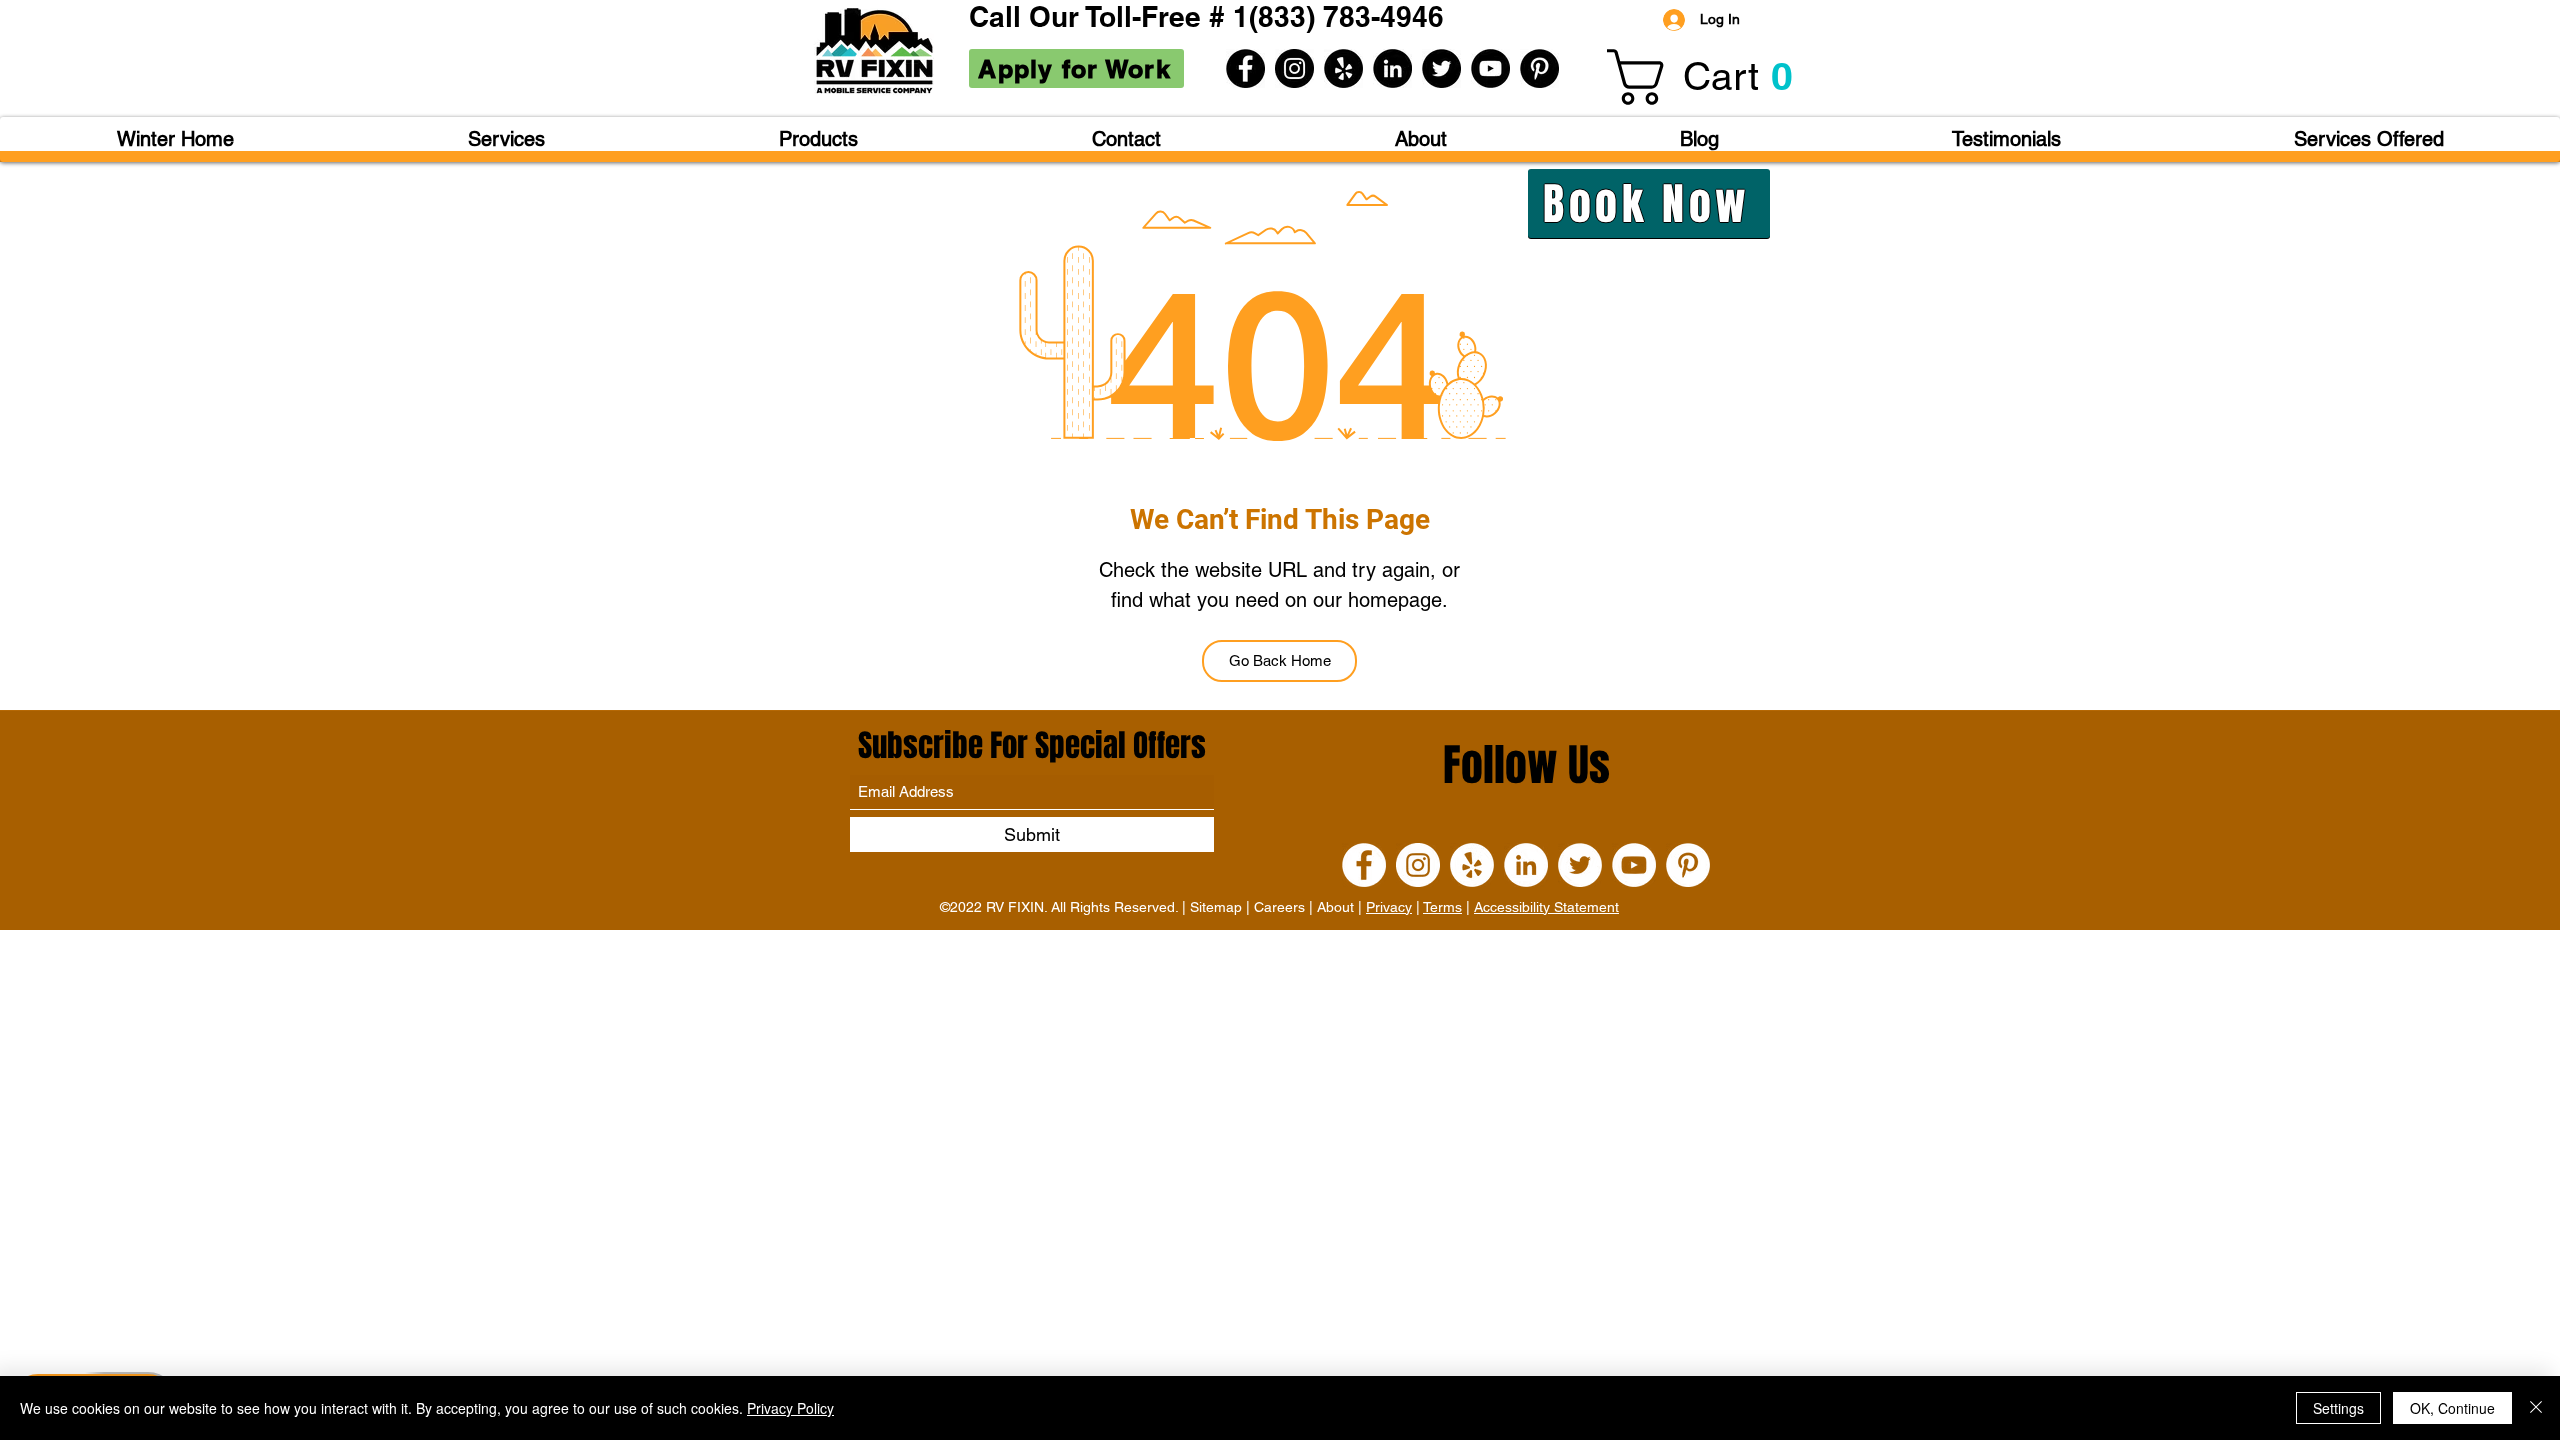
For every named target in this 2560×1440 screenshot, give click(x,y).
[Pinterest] (1539, 68)
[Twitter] (1441, 68)
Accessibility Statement (1546, 907)
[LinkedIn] (1392, 68)
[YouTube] (1490, 68)
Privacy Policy (790, 1408)
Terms (1442, 907)
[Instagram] (1294, 68)
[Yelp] (1343, 68)
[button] (1713, 77)
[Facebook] (1245, 68)
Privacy (1389, 907)
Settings (2338, 1408)
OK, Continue (2452, 1408)
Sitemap (1216, 907)
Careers (1279, 907)
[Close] (2536, 1408)
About (1335, 907)
